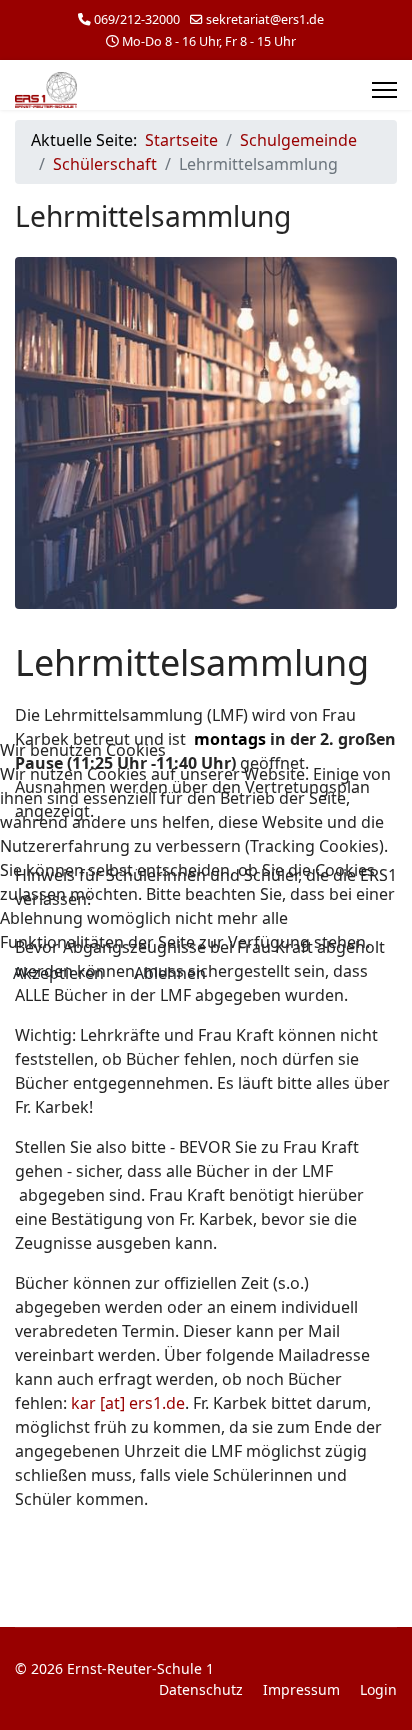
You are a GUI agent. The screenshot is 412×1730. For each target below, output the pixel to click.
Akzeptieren (58, 973)
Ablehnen (170, 973)
